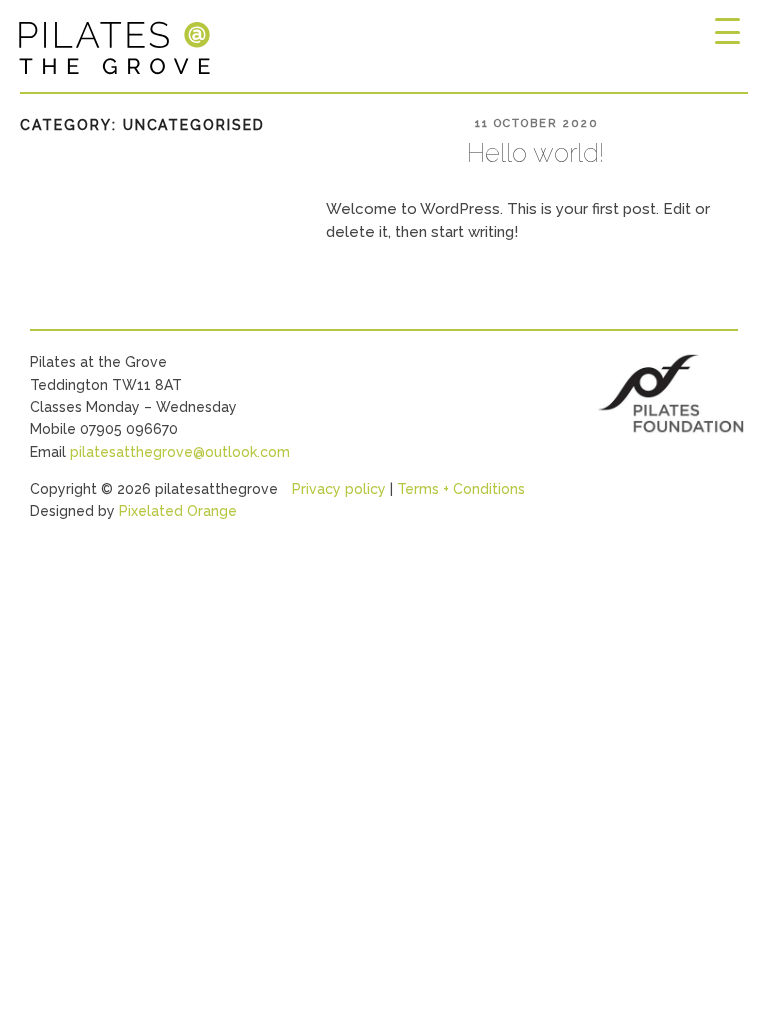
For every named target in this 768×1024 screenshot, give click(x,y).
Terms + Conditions (461, 489)
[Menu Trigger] (727, 32)
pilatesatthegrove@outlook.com (180, 452)
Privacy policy (339, 489)
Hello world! (535, 153)
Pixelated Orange (178, 511)
